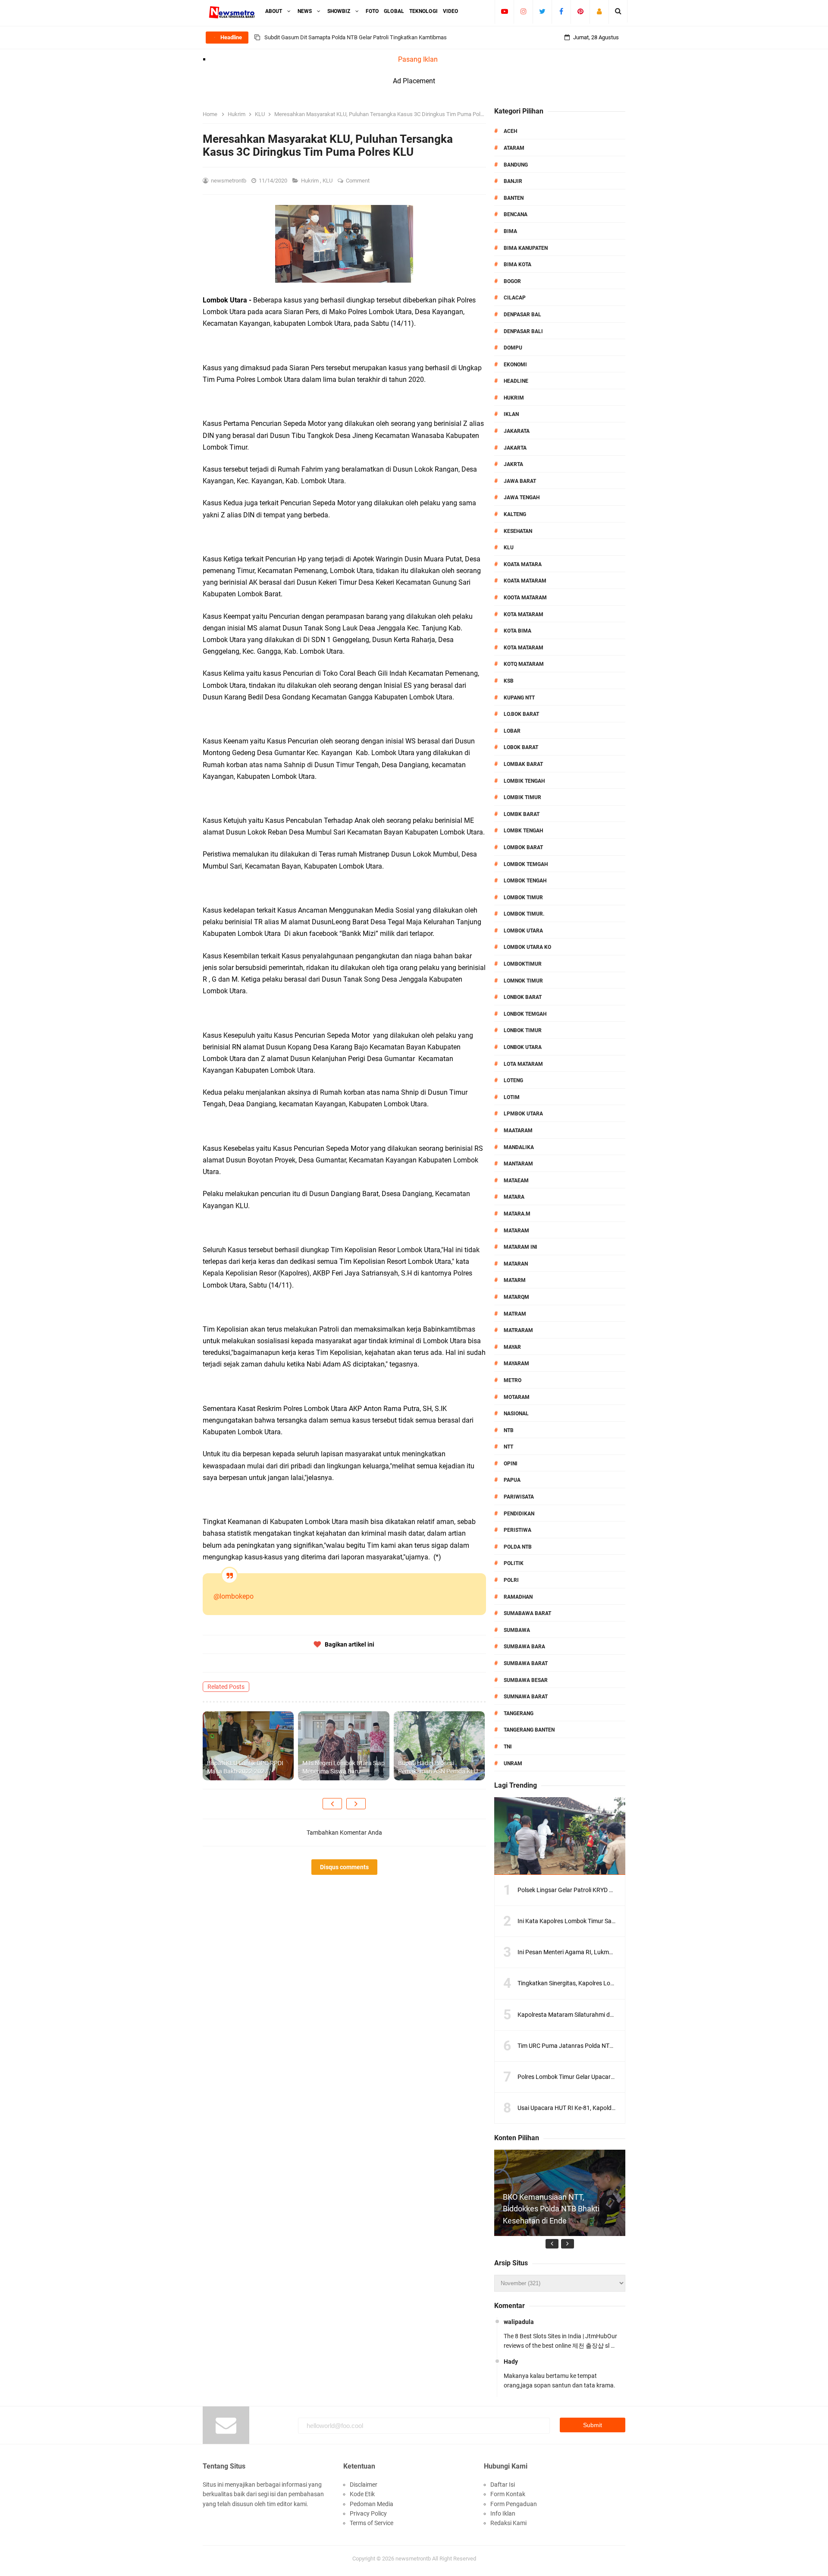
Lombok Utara (523, 931)
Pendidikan (519, 1514)
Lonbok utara (523, 1047)
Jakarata (517, 431)
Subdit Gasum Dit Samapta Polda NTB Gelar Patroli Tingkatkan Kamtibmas (356, 37)
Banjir (513, 181)
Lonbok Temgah (525, 1014)
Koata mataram (525, 581)
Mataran (516, 1264)
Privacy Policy (368, 2513)
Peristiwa (517, 1530)
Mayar (512, 1347)
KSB (509, 681)
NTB (509, 1430)
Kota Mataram (524, 614)
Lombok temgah (526, 864)
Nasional (516, 1414)
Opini (511, 1464)
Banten (514, 198)
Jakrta (513, 464)
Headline (516, 381)
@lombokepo (234, 1596)
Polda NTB (518, 1547)
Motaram (517, 1397)
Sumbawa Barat (526, 1663)
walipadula (519, 2322)
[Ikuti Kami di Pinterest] (580, 11)
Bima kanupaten (526, 248)
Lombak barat (523, 764)
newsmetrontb (413, 2559)
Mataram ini (521, 1247)
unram (513, 1764)
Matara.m (517, 1214)
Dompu (513, 348)
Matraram (518, 1330)
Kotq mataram (524, 664)
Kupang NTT (519, 698)
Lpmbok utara (523, 1114)
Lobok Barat (521, 747)
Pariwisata (519, 1497)
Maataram (518, 1131)
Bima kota (517, 265)
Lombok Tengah (525, 881)
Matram (515, 1314)
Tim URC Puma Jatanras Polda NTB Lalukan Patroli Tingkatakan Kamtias (616, 2046)
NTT (508, 1447)
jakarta (515, 448)
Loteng (513, 1080)
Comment (358, 181)
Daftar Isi (503, 2485)
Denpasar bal (522, 315)
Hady (511, 2362)
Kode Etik (362, 2494)
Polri (511, 1580)
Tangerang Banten (529, 1730)
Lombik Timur (522, 797)
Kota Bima (517, 631)
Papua (512, 1480)
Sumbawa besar (526, 1680)
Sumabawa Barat (527, 1613)
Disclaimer (364, 2485)
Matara (514, 1197)
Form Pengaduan (514, 2504)
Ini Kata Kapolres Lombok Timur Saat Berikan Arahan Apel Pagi (602, 1921)
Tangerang (519, 1713)
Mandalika (519, 1147)
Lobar (512, 731)
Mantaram (518, 1164)
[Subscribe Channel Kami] (504, 11)
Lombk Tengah (523, 831)
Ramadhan (518, 1597)
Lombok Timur (523, 898)
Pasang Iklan (418, 59)
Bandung (516, 165)
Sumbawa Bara (524, 1647)
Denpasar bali (523, 331)
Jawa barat (520, 481)
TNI (508, 1747)
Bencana (516, 214)
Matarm (515, 1280)
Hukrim (310, 181)
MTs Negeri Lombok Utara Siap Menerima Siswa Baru (343, 1767)
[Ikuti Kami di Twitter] (542, 11)
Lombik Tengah (524, 781)
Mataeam (516, 1181)
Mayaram (516, 1364)
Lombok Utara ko (527, 947)
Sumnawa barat (526, 1697)
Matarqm (516, 1297)
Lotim (512, 1097)
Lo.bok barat (521, 714)
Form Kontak (508, 2494)
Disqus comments (344, 1867)
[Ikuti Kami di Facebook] (561, 11)
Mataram (516, 1231)
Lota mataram (523, 1064)
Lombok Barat (523, 847)
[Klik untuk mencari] (618, 11)
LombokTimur (523, 964)
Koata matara (523, 564)
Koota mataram (525, 598)
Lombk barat (522, 814)
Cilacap (515, 298)
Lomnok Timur (523, 981)
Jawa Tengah (522, 498)
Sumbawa (517, 1630)
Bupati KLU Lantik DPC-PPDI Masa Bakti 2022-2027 (245, 1767)
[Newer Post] (332, 1804)
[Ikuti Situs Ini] (599, 11)
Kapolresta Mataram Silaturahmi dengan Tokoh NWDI (589, 2015)
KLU (328, 181)
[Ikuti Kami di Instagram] (523, 11)
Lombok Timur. (524, 914)
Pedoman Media (372, 2504)
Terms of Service (372, 2523)
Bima (510, 231)
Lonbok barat (523, 997)
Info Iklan (503, 2513)
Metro (513, 1380)
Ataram (514, 148)
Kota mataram (524, 648)
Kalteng (515, 514)
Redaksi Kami (508, 2523)
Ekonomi (515, 365)
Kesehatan (518, 531)
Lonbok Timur (523, 1030)
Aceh (510, 131)
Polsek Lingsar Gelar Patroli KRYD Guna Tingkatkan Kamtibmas (602, 1890)
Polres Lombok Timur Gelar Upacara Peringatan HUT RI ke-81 (599, 2077)
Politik (514, 1563)
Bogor (512, 281)
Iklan (511, 414)
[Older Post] (356, 1804)
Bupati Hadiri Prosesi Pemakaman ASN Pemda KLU (438, 1767)
